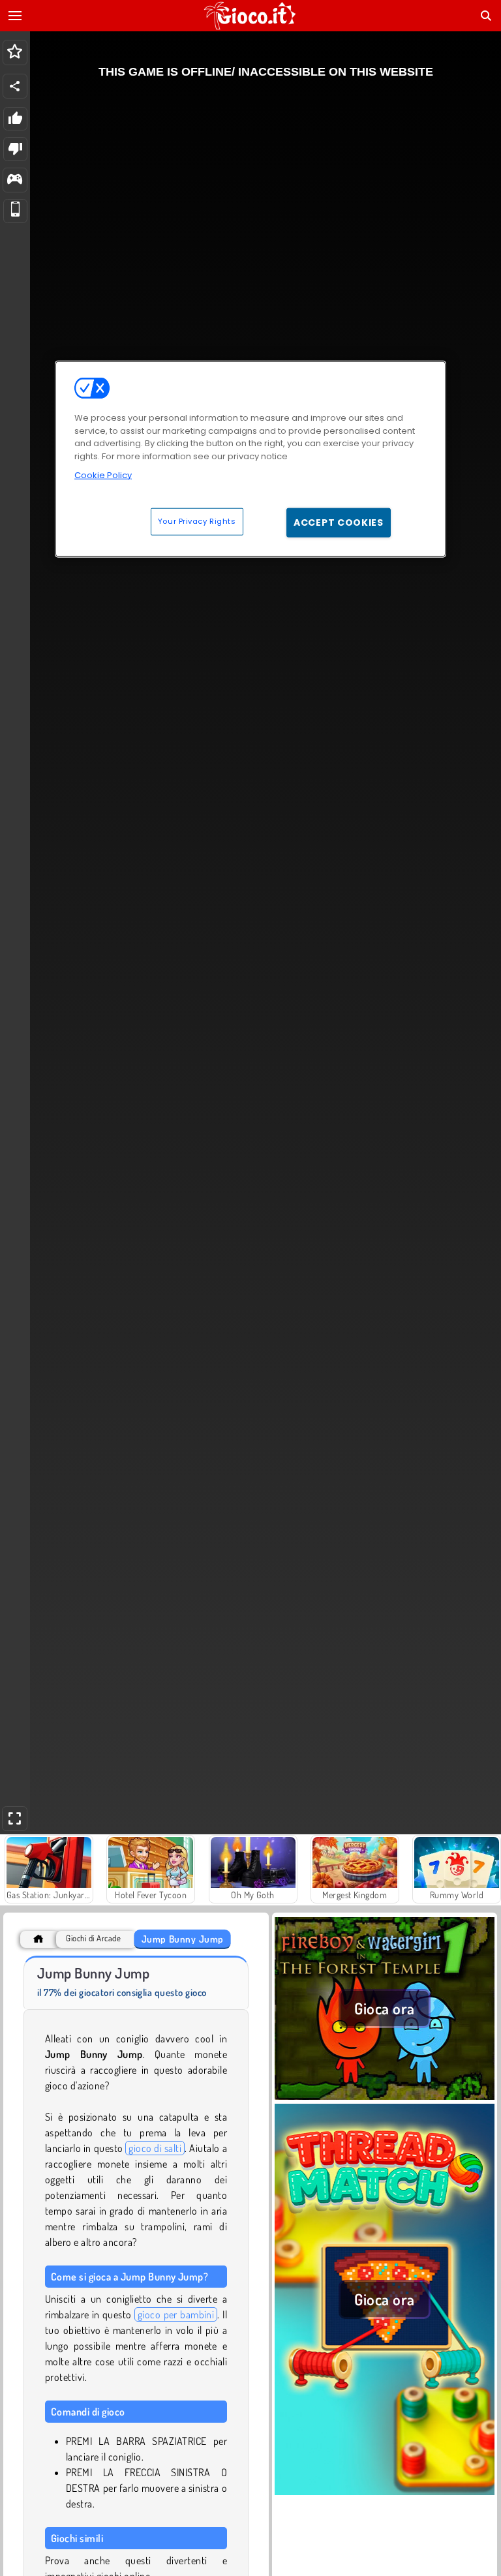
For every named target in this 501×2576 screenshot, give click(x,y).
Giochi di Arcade (93, 1938)
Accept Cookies (339, 523)
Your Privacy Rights (197, 521)
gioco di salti (155, 2148)
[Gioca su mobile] (15, 211)
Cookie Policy (103, 475)
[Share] (15, 86)
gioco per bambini (176, 2314)
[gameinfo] (15, 180)
